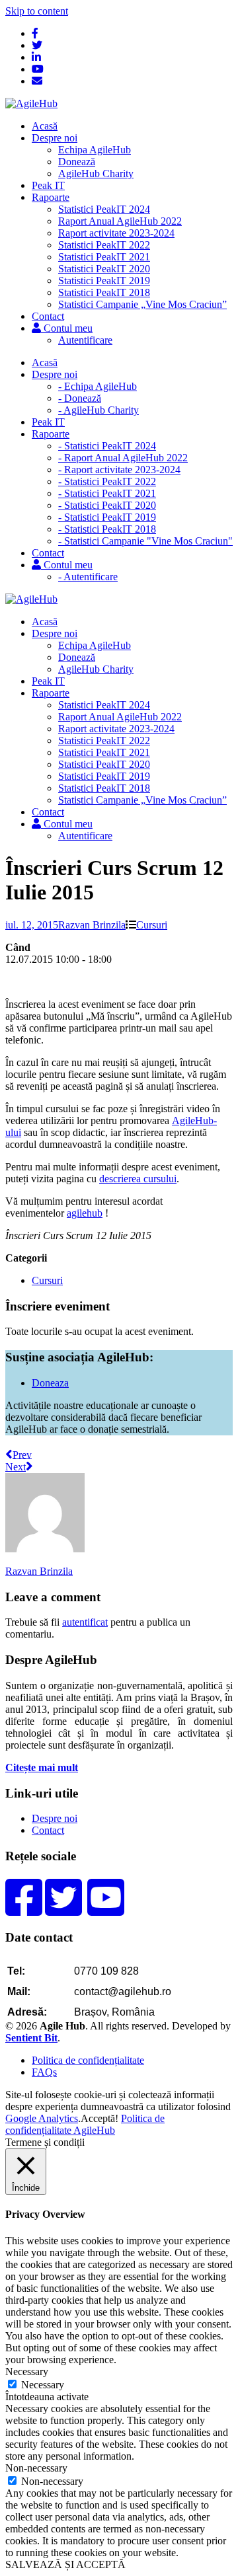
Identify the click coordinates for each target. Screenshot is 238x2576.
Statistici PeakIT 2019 (104, 281)
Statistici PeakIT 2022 (104, 245)
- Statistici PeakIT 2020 (107, 505)
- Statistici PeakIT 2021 (107, 493)
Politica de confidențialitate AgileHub (85, 2124)
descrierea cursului (138, 1179)
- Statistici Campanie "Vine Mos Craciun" (145, 541)
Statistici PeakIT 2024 (104, 209)
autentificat (85, 1622)
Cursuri (152, 925)
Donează (77, 162)
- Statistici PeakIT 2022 (107, 481)
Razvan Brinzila (92, 925)
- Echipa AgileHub (98, 386)
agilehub (85, 1213)
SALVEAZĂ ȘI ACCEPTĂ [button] (65, 2564)
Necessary (43, 2385)
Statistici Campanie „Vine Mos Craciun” (142, 304)
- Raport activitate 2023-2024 (119, 470)
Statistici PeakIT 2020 (104, 269)
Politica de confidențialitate (88, 2060)
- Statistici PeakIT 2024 (107, 446)
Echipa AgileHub (95, 150)
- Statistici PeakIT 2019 (107, 517)
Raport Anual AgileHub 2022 (120, 221)
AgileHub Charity (96, 173)
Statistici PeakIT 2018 (104, 292)
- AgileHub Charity (99, 410)
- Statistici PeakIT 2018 (107, 529)
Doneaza (50, 1383)
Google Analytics (42, 2118)
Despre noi (55, 1818)
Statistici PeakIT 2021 (104, 257)
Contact (48, 1830)
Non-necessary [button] (36, 2468)
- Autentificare (88, 577)
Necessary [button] (27, 2371)
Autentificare (85, 340)
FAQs (44, 2072)
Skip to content (37, 11)
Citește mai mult (42, 1767)
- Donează (80, 398)
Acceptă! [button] (99, 2118)
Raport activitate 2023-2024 (116, 233)
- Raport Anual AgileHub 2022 (123, 458)
